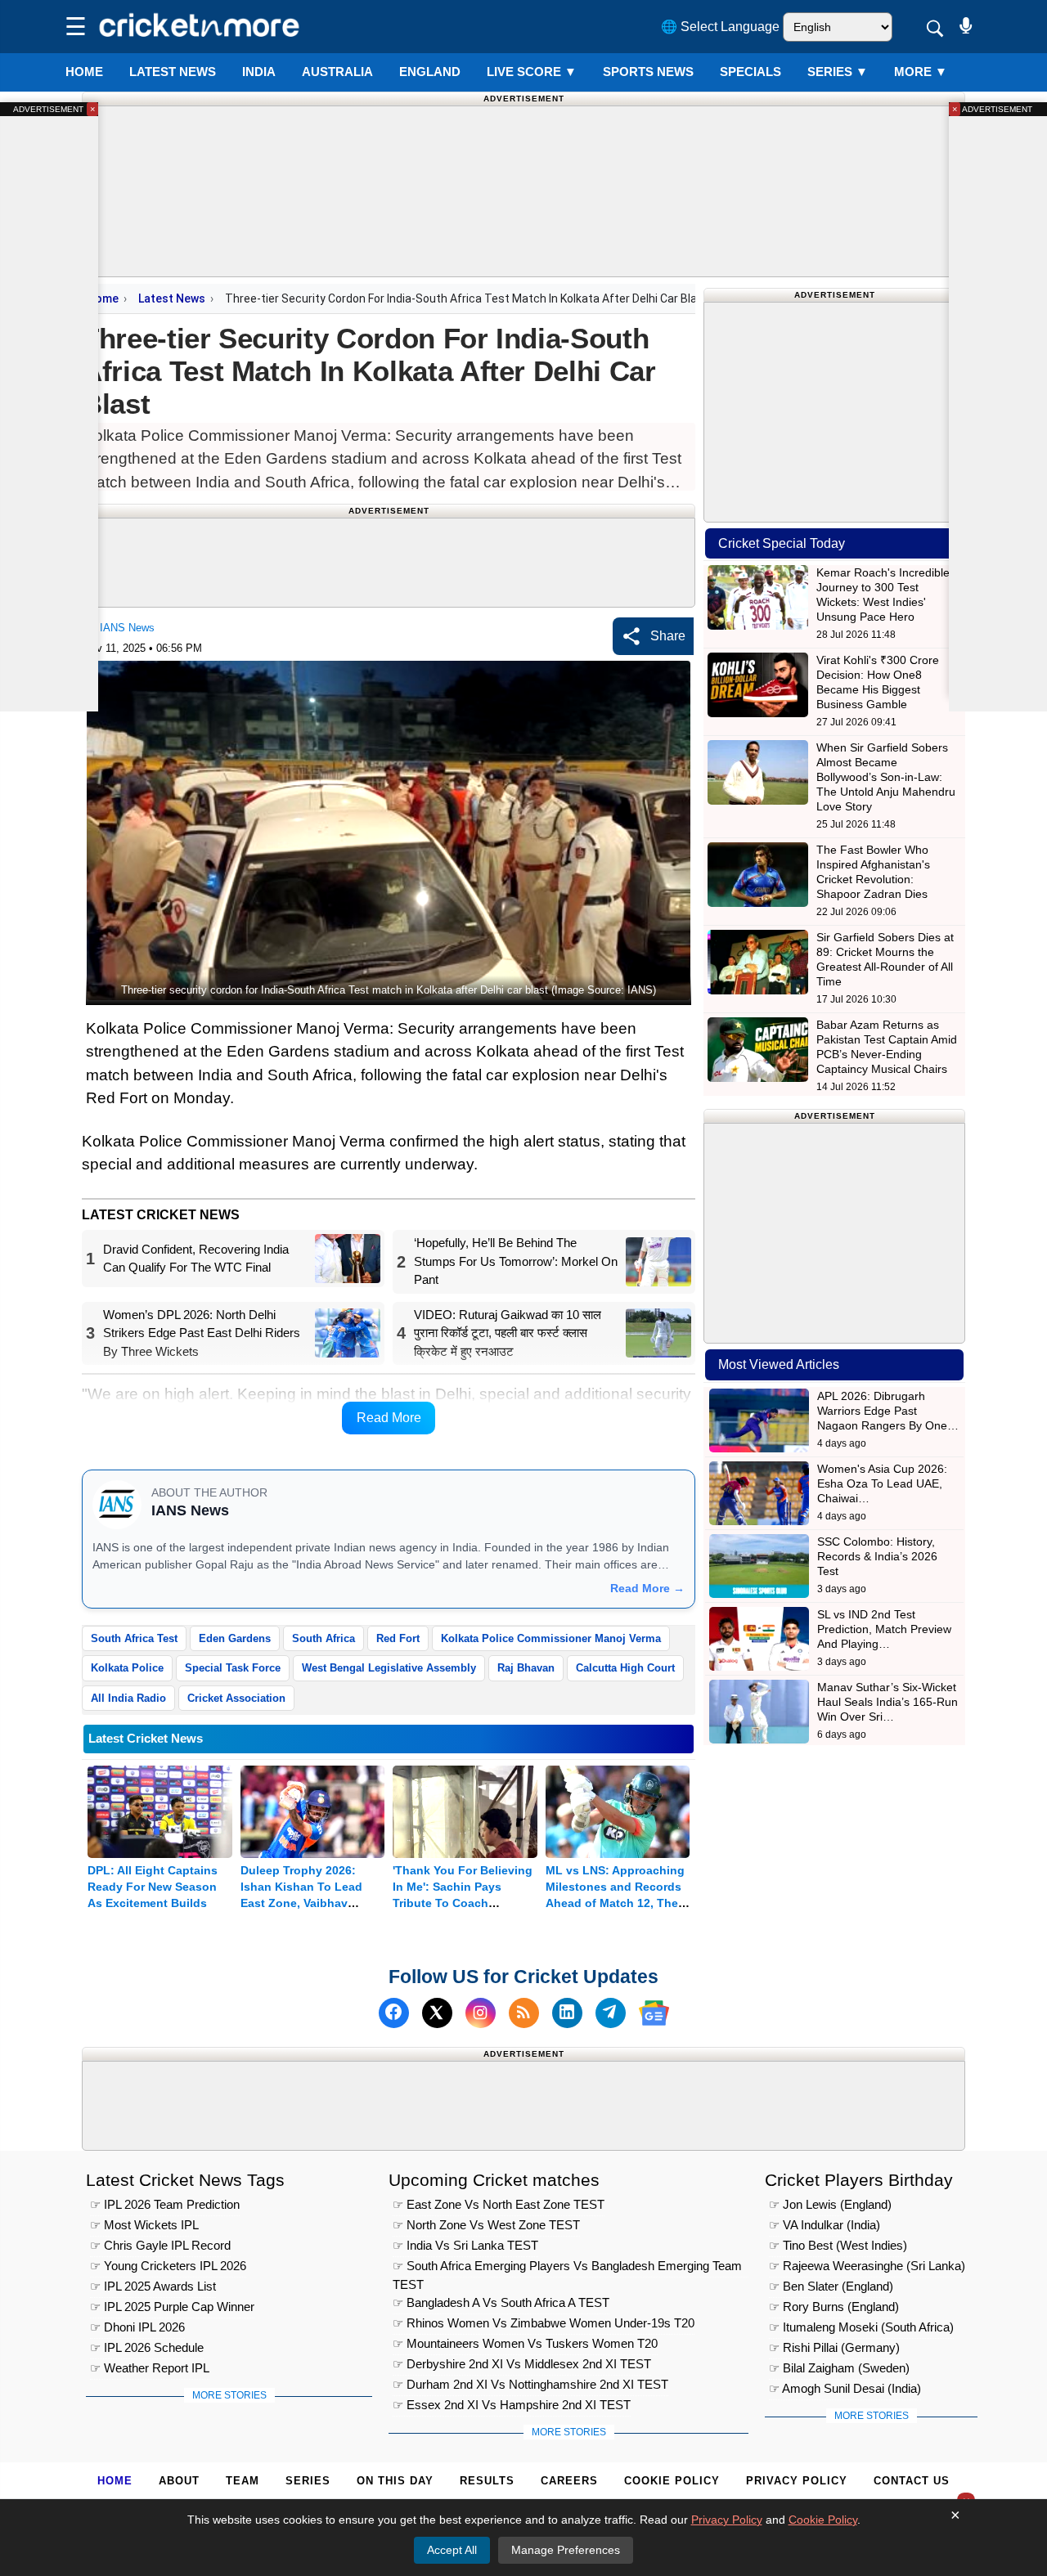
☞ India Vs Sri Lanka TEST (465, 2245)
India (259, 72)
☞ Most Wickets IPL (144, 2225)
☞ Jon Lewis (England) (830, 2204)
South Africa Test (134, 1638)
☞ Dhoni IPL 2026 (137, 2327)
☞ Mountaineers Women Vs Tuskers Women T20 (525, 2343)
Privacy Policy (797, 2481)
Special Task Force (233, 1668)
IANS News (127, 628)
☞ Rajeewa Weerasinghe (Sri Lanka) (867, 2266)
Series (838, 72)
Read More (389, 1418)
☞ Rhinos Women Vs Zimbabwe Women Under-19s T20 (544, 2323)
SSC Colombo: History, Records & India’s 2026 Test (877, 1556)
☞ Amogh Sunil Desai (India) (845, 2388)
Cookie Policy (672, 2481)
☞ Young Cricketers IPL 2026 (168, 2266)
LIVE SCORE (532, 72)
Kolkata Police (127, 1668)
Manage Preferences (566, 2550)
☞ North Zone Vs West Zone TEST (486, 2225)
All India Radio (128, 1698)
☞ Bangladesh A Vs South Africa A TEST (501, 2302)
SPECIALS (750, 72)
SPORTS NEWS (648, 72)
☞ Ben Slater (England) (831, 2286)
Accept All (452, 2550)
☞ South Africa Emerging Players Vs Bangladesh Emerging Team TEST (567, 2268)
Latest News (172, 298)
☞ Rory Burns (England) (834, 2307)
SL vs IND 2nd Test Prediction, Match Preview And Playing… (884, 1629)
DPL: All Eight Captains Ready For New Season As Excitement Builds (153, 1887)
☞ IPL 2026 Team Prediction (165, 2204)
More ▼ (921, 72)
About (179, 2481)
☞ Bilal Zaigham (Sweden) (839, 2368)
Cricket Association (236, 1698)
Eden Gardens (235, 1638)
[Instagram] (481, 2013)
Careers (569, 2481)
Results (487, 2481)
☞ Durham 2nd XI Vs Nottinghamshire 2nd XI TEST (530, 2384)
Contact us (912, 2481)
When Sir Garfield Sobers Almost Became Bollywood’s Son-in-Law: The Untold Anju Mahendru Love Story (886, 777)
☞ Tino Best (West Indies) (838, 2245)
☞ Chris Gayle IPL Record (160, 2245)
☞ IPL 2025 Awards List (153, 2286)
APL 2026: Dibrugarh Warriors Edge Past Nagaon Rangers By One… (888, 1411)
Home (84, 72)
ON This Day (395, 2481)
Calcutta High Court (625, 1668)
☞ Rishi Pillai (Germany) (834, 2347)
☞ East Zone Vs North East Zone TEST (499, 2204)
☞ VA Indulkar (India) (825, 2225)
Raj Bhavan (526, 1668)
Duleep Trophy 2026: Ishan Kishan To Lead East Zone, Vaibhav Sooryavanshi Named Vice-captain (301, 1903)
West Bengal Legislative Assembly (389, 1668)
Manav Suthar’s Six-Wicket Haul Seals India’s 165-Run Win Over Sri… (887, 1702)
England (430, 72)
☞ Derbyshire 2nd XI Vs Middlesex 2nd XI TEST (522, 2364)
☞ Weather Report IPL (150, 2368)
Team (243, 2481)
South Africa (324, 1638)
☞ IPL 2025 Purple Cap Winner (172, 2307)
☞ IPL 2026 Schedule (147, 2347)
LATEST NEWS (173, 72)
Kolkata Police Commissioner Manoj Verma (551, 1638)
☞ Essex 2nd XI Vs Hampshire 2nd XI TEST (512, 2405)
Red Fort (398, 1638)
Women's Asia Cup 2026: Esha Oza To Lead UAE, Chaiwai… (882, 1483)
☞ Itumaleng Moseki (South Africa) (861, 2327)
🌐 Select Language (720, 27)
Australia (337, 72)
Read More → (647, 1588)
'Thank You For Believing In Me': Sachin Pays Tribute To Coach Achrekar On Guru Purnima (463, 1903)
